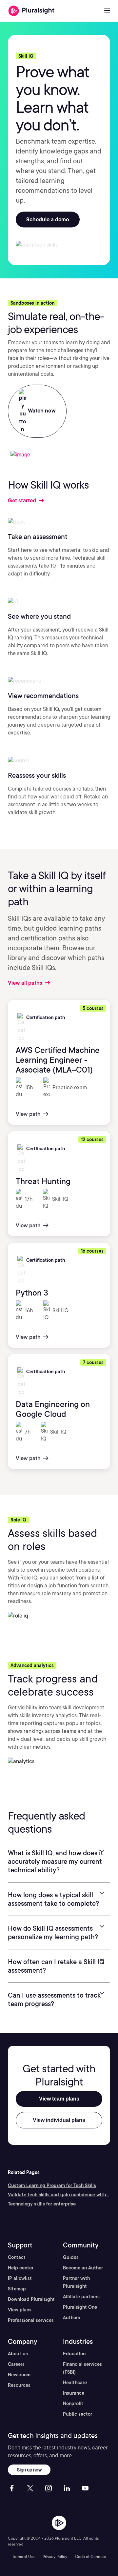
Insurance (74, 2393)
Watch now (41, 411)
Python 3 (32, 1293)
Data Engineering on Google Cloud (53, 1409)
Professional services (31, 2320)
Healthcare (75, 2383)
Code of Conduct (91, 2556)
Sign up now (29, 2470)
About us (18, 2354)
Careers (16, 2364)
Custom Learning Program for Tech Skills (52, 2185)
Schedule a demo (48, 220)
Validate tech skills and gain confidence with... (59, 2195)
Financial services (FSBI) (82, 2368)
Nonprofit (73, 2404)
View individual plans (59, 2120)
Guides (71, 2257)
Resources (19, 2385)
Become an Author (83, 2268)
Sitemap (17, 2289)
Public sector (78, 2414)
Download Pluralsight (31, 2299)
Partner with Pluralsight (76, 2282)
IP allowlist (20, 2278)
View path (29, 1114)
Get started (23, 501)
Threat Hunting (43, 1181)
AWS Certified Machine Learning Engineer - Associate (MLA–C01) (58, 1060)
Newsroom (19, 2375)
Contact (17, 2257)
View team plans (59, 2099)
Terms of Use (23, 2556)
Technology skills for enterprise (42, 2204)
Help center (21, 2268)
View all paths (26, 983)
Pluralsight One (80, 2307)
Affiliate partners (81, 2297)
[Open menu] (107, 11)
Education (74, 2354)
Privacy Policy (55, 2556)
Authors (71, 2318)
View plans (20, 2310)
